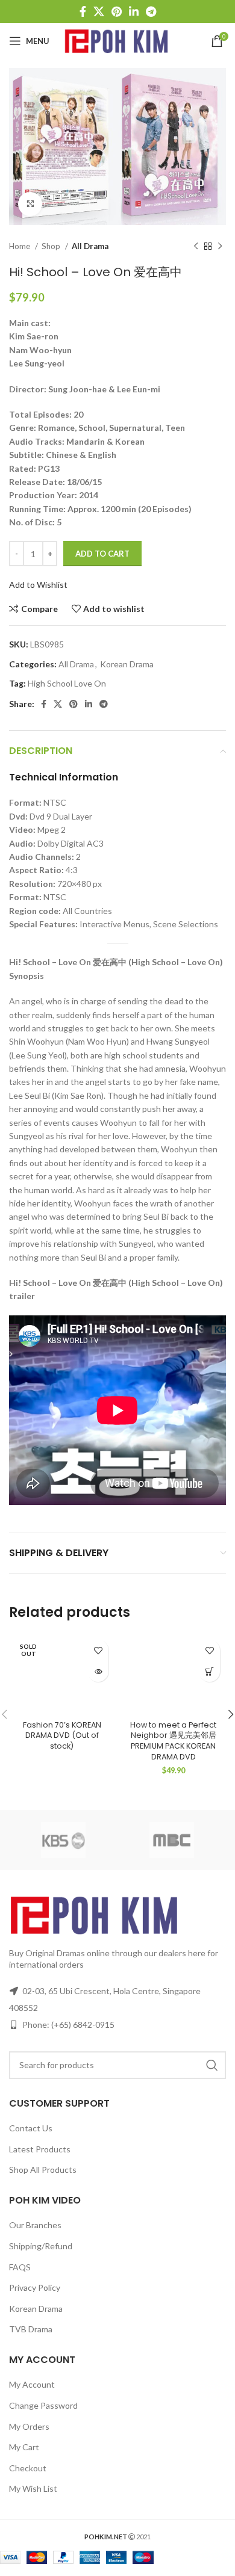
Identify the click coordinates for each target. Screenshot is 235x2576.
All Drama (90, 246)
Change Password (43, 2405)
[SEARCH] (212, 2065)
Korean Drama (127, 664)
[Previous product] (196, 247)
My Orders (29, 2426)
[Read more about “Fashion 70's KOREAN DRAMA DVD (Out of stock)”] (98, 1671)
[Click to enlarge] (30, 204)
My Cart (24, 2447)
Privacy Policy (35, 2287)
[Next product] (220, 247)
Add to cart (102, 554)
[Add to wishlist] (98, 1650)
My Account (32, 2384)
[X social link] (99, 11)
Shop (52, 246)
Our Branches (35, 2225)
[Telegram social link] (151, 11)
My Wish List (33, 2488)
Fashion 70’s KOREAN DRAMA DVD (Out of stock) (62, 1735)
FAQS (20, 2267)
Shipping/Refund (41, 2246)
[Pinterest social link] (117, 11)
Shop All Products (43, 2170)
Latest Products (40, 2149)
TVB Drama (31, 2329)
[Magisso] (172, 1840)
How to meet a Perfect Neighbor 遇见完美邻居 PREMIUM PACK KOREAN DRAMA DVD (173, 1741)
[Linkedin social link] (134, 11)
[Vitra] (63, 1840)
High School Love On (67, 683)
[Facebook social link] (83, 11)
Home (20, 246)
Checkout (28, 2468)
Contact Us (31, 2128)
